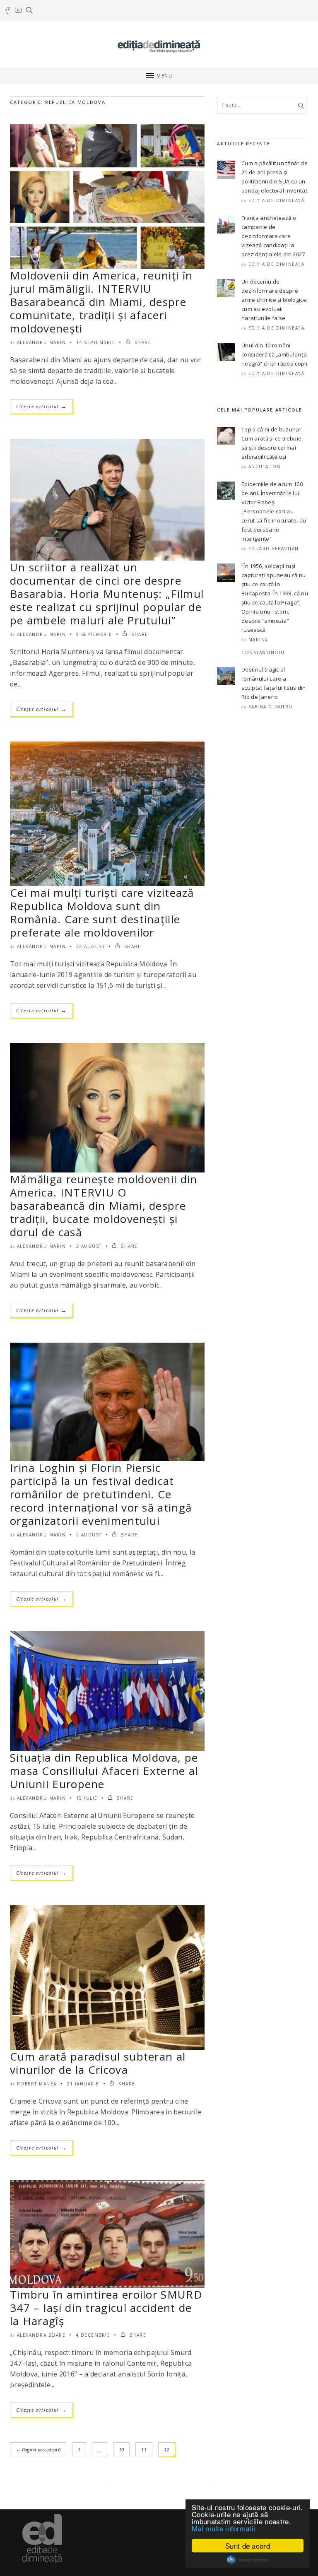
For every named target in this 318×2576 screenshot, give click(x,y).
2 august (89, 1535)
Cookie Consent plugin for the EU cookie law (248, 2560)
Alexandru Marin (42, 342)
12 (167, 2450)
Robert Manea (37, 2084)
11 (144, 2450)
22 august (91, 946)
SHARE (142, 342)
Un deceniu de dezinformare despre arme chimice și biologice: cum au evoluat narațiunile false (275, 300)
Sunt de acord (248, 2546)
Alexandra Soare (41, 2335)
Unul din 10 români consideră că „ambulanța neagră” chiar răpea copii (274, 354)
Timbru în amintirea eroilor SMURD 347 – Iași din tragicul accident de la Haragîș (106, 2308)
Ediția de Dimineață (277, 200)
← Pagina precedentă (38, 2450)
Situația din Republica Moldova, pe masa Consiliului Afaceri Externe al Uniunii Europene (104, 1771)
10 (122, 2450)
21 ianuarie (83, 2084)
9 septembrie (94, 634)
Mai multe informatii (223, 2528)
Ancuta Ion (265, 467)
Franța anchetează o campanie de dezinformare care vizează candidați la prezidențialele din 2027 (273, 236)
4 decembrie (93, 2335)
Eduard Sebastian (274, 549)
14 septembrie (96, 342)
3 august (89, 1246)
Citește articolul (41, 406)
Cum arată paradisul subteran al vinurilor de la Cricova (98, 2063)
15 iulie (87, 1798)
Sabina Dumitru (271, 707)
